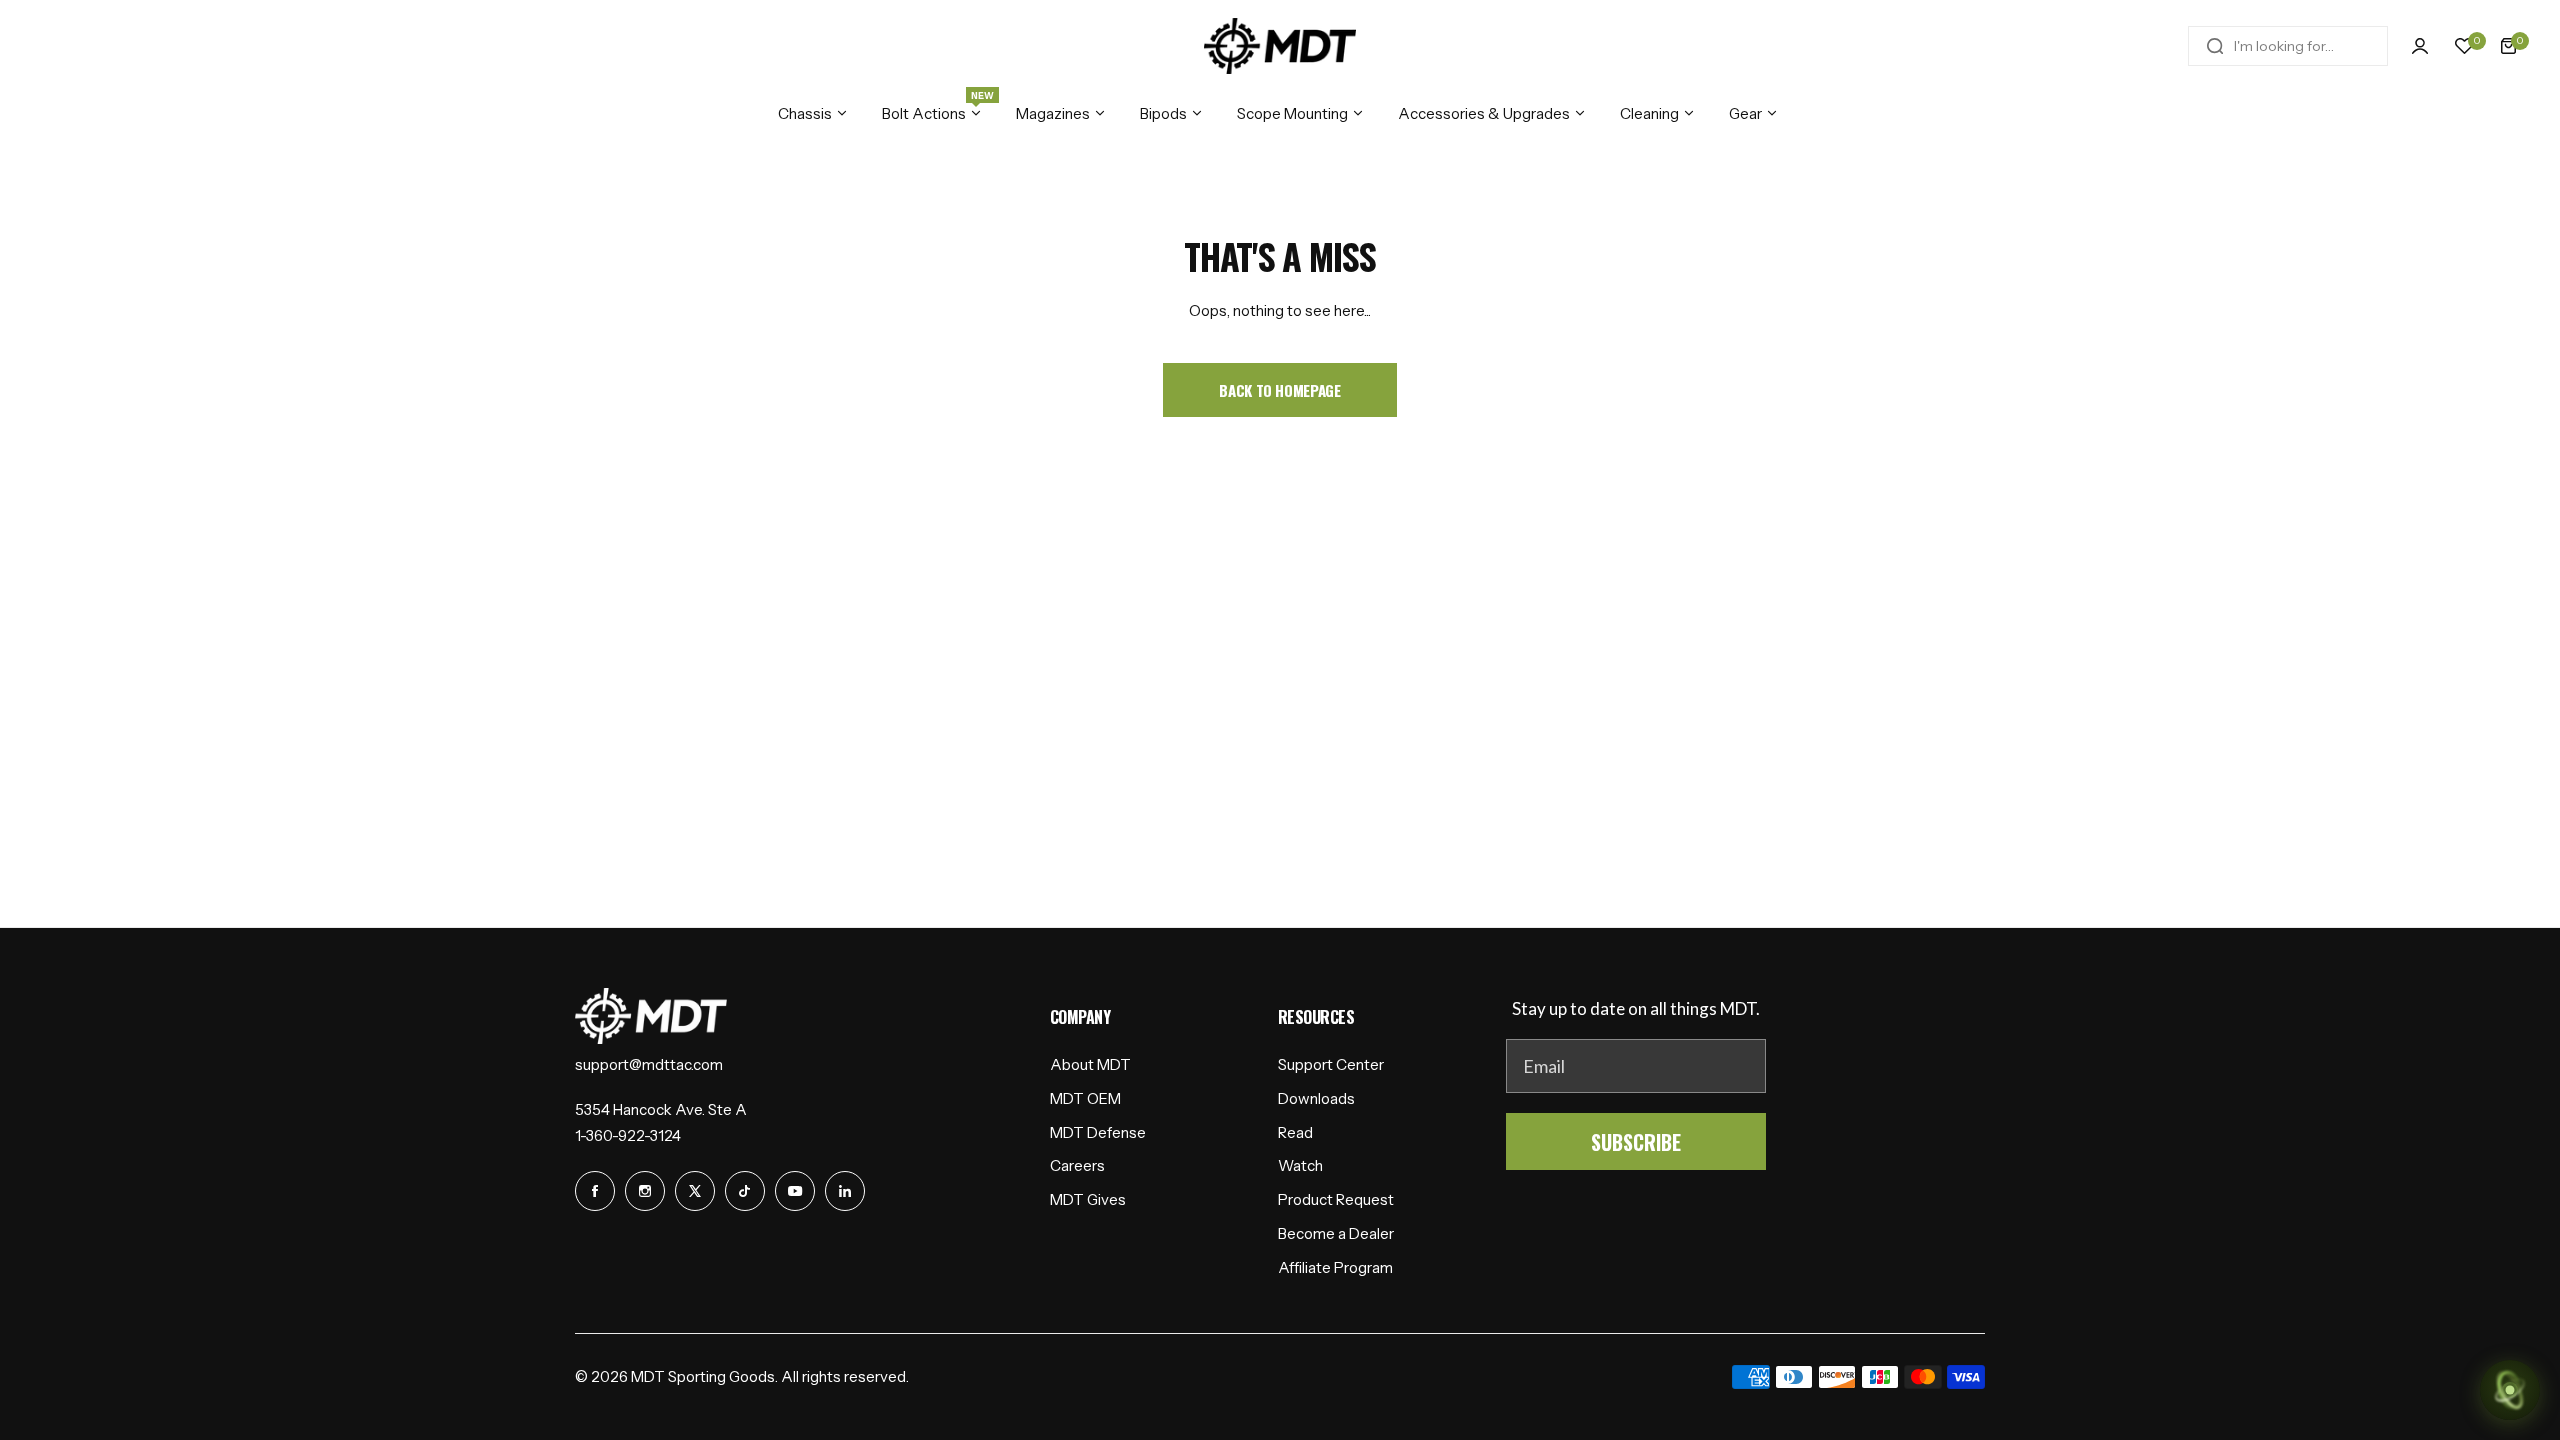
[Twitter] (695, 1191)
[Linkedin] (845, 1191)
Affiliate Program (1335, 1267)
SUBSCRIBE (1636, 1142)
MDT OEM (1085, 1098)
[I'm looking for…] (2215, 46)
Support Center (1331, 1064)
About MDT (1090, 1064)
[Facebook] (595, 1191)
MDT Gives (1088, 1199)
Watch (1300, 1165)
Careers (1077, 1165)
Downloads (1316, 1098)
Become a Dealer (1336, 1233)
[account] (2420, 46)
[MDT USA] (1280, 46)
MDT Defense (1098, 1132)
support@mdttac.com (649, 1064)
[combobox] (2288, 46)
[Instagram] (645, 1191)
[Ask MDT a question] (2510, 1390)
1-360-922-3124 (628, 1135)
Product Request (1336, 1199)
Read (1295, 1132)
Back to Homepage (1279, 390)
